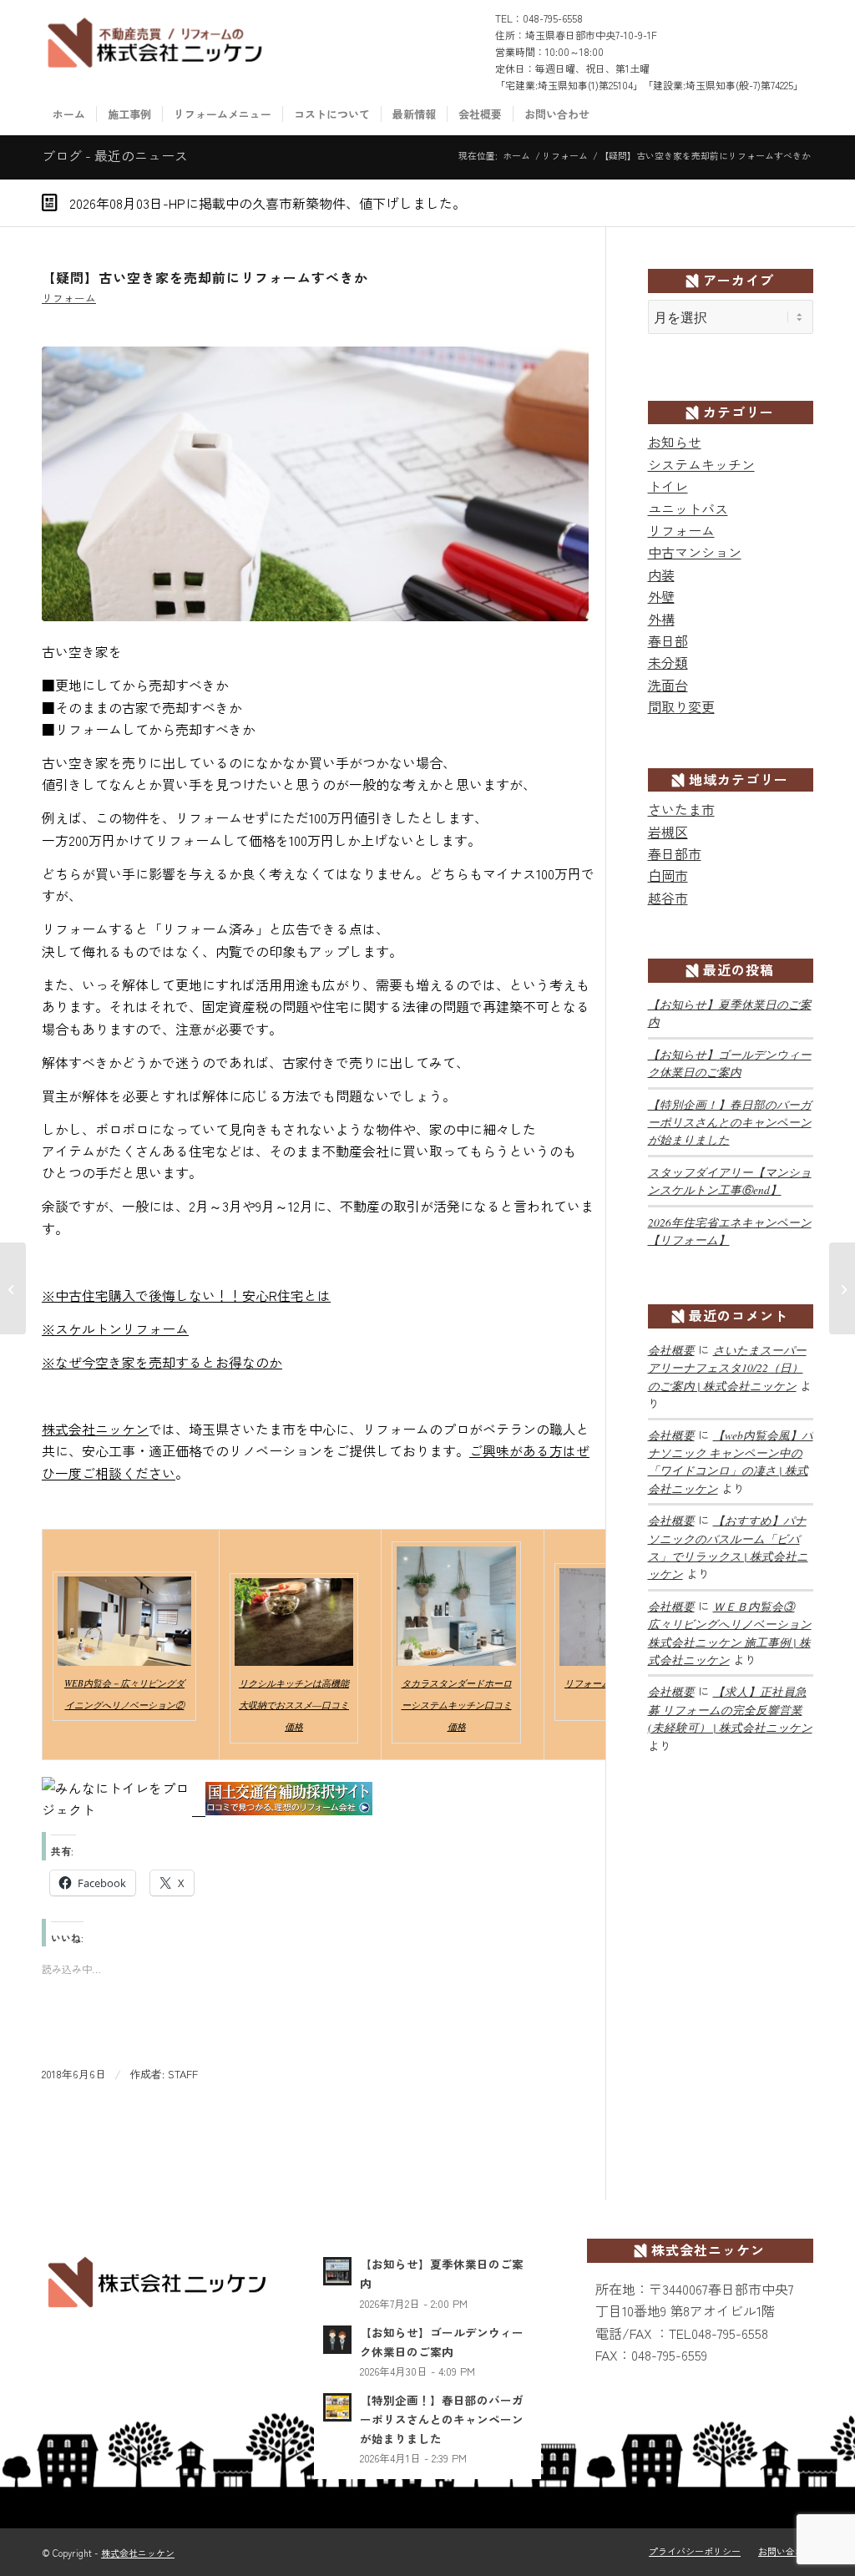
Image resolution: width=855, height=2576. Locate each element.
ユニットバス (688, 509)
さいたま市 (681, 809)
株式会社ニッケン (95, 1429)
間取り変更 (681, 706)
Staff (183, 2074)
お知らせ (675, 442)
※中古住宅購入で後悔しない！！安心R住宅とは (186, 1295)
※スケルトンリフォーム (115, 1328)
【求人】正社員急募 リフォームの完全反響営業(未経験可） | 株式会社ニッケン (730, 1709)
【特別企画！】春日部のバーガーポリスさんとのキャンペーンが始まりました (730, 1122)
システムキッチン (701, 464)
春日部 (668, 640)
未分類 (668, 662)
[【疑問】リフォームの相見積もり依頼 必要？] (13, 1288)
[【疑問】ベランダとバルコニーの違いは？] (842, 1288)
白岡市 (668, 875)
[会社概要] (315, 483)
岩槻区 (668, 832)
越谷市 (668, 898)
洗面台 (668, 685)
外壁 (661, 596)
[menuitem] (69, 114)
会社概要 (671, 1350)
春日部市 (675, 853)
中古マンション (695, 552)
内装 (661, 574)
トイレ (668, 486)
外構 (661, 619)
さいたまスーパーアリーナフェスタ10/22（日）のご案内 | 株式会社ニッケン (727, 1368)
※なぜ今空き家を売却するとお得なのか (162, 1362)
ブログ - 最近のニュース (115, 155)
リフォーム (69, 298)
